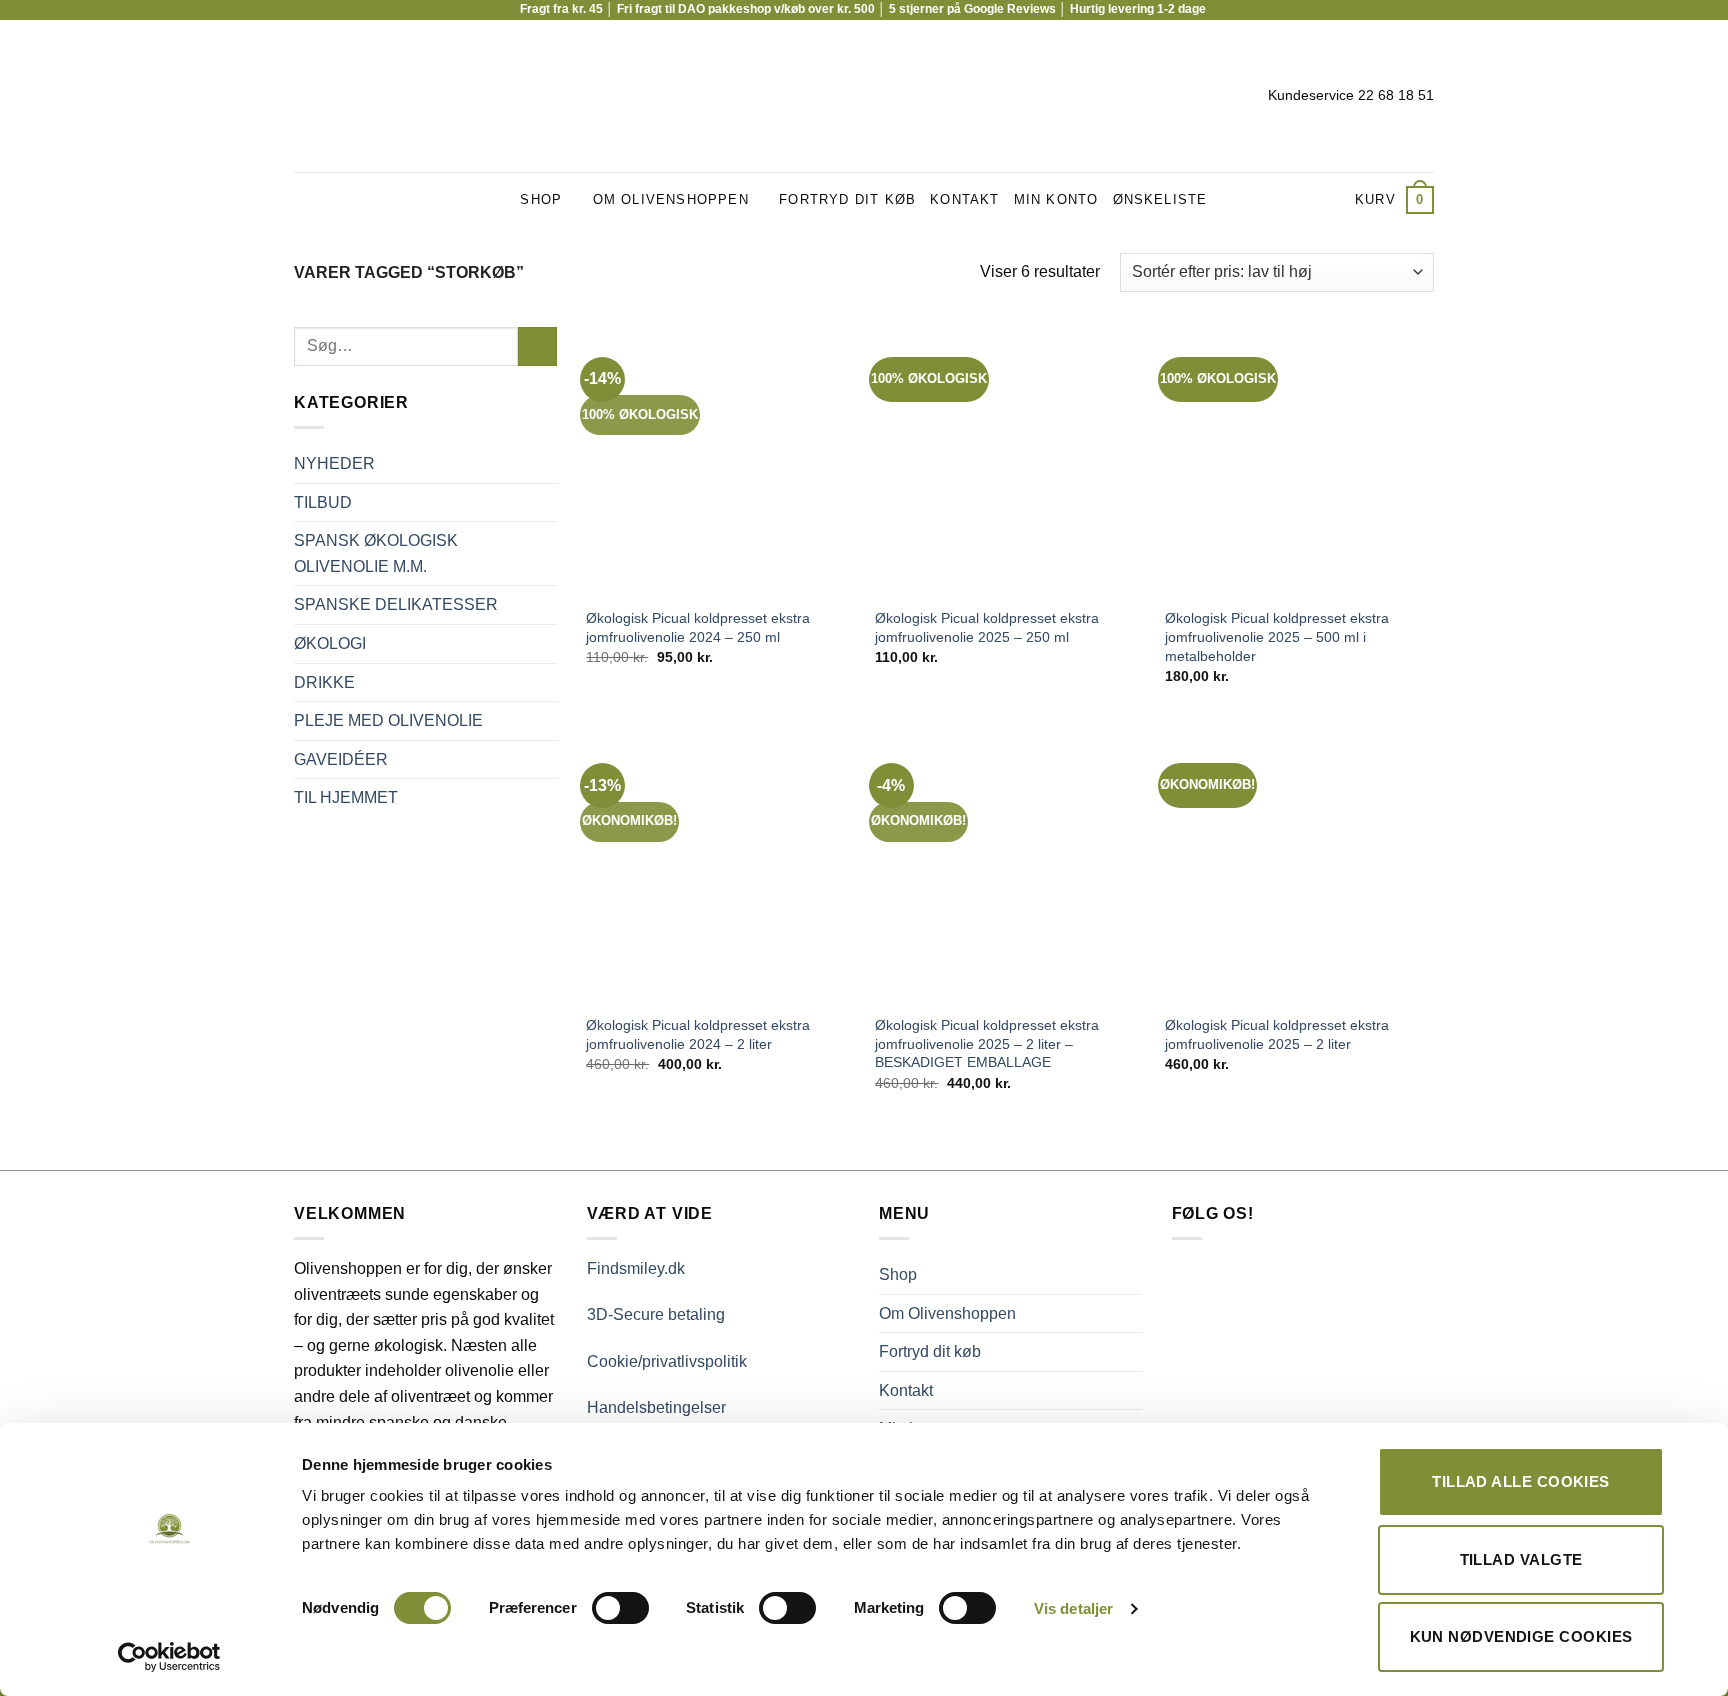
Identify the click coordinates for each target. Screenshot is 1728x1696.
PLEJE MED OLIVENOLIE (388, 720)
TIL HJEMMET (346, 797)
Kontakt (964, 199)
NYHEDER (334, 463)
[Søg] (1333, 200)
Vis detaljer (1073, 1608)
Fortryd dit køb (847, 199)
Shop (541, 199)
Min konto (1056, 199)
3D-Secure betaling (656, 1314)
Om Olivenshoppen (671, 199)
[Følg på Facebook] (307, 96)
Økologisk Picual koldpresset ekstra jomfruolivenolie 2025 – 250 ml (987, 627)
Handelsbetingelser (656, 1407)
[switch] (620, 1608)
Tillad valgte (1521, 1559)
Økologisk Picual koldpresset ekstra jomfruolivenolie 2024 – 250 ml (698, 627)
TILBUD (323, 502)
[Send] (537, 346)
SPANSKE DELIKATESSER (396, 604)
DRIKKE (324, 682)
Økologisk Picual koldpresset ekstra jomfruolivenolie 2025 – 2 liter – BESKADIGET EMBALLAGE (987, 1043)
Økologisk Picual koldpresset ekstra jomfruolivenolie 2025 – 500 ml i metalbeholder (1277, 636)
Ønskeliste (1160, 199)
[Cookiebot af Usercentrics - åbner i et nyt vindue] (169, 1657)
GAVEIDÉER (341, 759)
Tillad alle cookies (1521, 1481)
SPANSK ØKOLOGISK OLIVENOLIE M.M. (376, 553)
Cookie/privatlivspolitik (667, 1361)
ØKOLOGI (330, 643)
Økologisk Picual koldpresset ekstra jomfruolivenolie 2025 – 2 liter (1277, 1034)
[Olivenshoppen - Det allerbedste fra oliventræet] (864, 96)
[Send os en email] (359, 96)
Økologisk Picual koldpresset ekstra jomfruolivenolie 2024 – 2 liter (698, 1034)
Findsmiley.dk (636, 1268)
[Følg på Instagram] (333, 96)
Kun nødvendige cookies (1521, 1636)
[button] (1394, 200)
